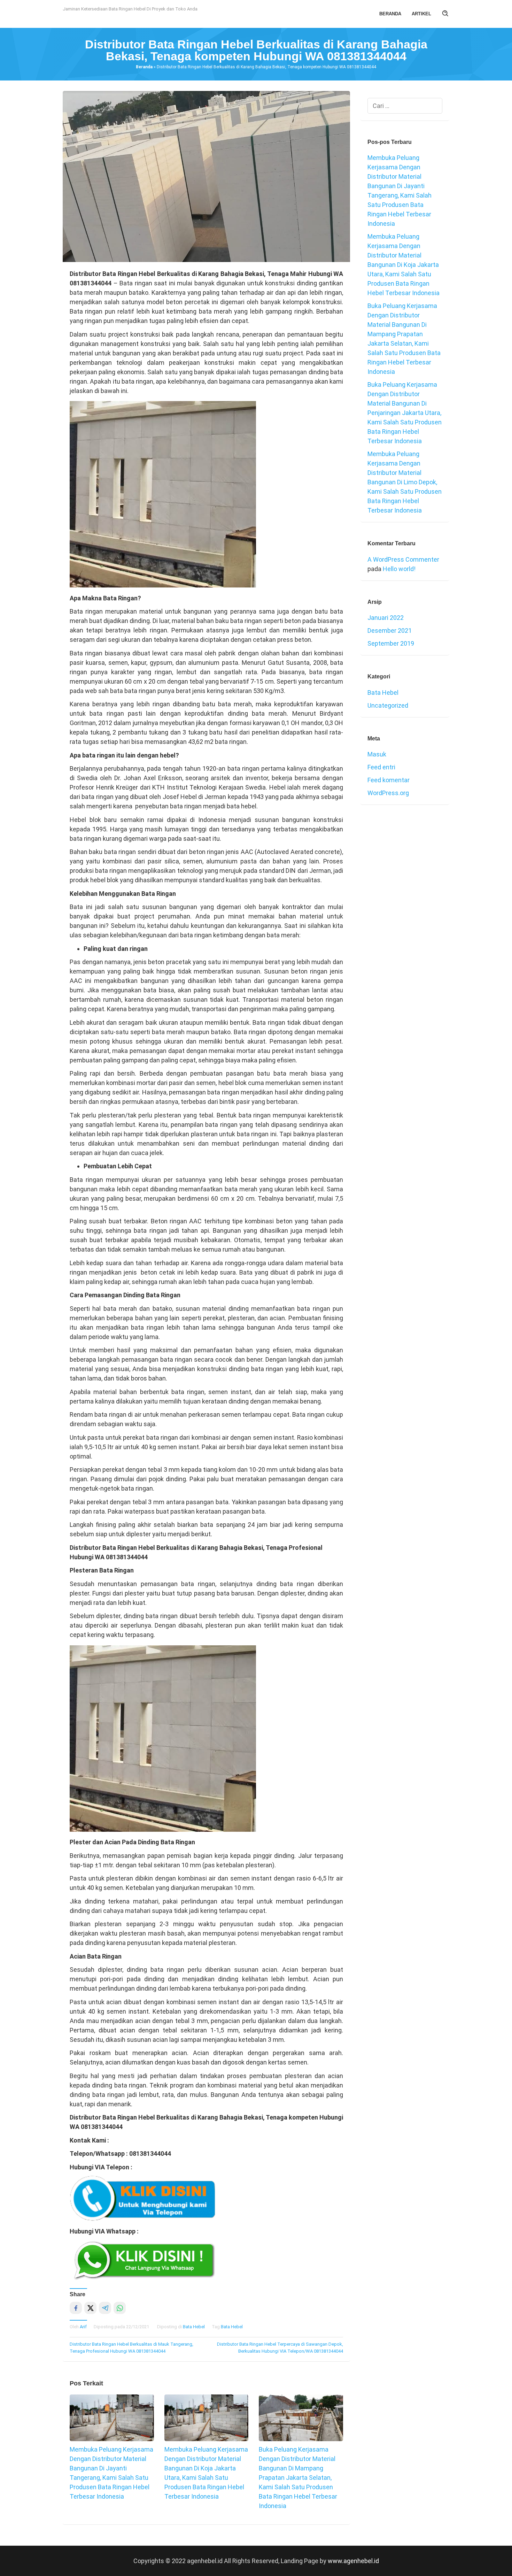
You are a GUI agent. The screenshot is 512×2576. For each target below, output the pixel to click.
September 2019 (391, 643)
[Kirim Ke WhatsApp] (120, 2308)
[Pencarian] (445, 14)
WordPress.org (388, 793)
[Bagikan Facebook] (76, 2308)
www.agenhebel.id (353, 2561)
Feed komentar (389, 780)
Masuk (377, 754)
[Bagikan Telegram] (105, 2308)
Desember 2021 (390, 630)
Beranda (144, 67)
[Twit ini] (90, 2308)
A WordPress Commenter (403, 559)
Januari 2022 (386, 618)
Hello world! (399, 569)
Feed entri (381, 767)
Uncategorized (388, 705)
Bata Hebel (194, 2327)
